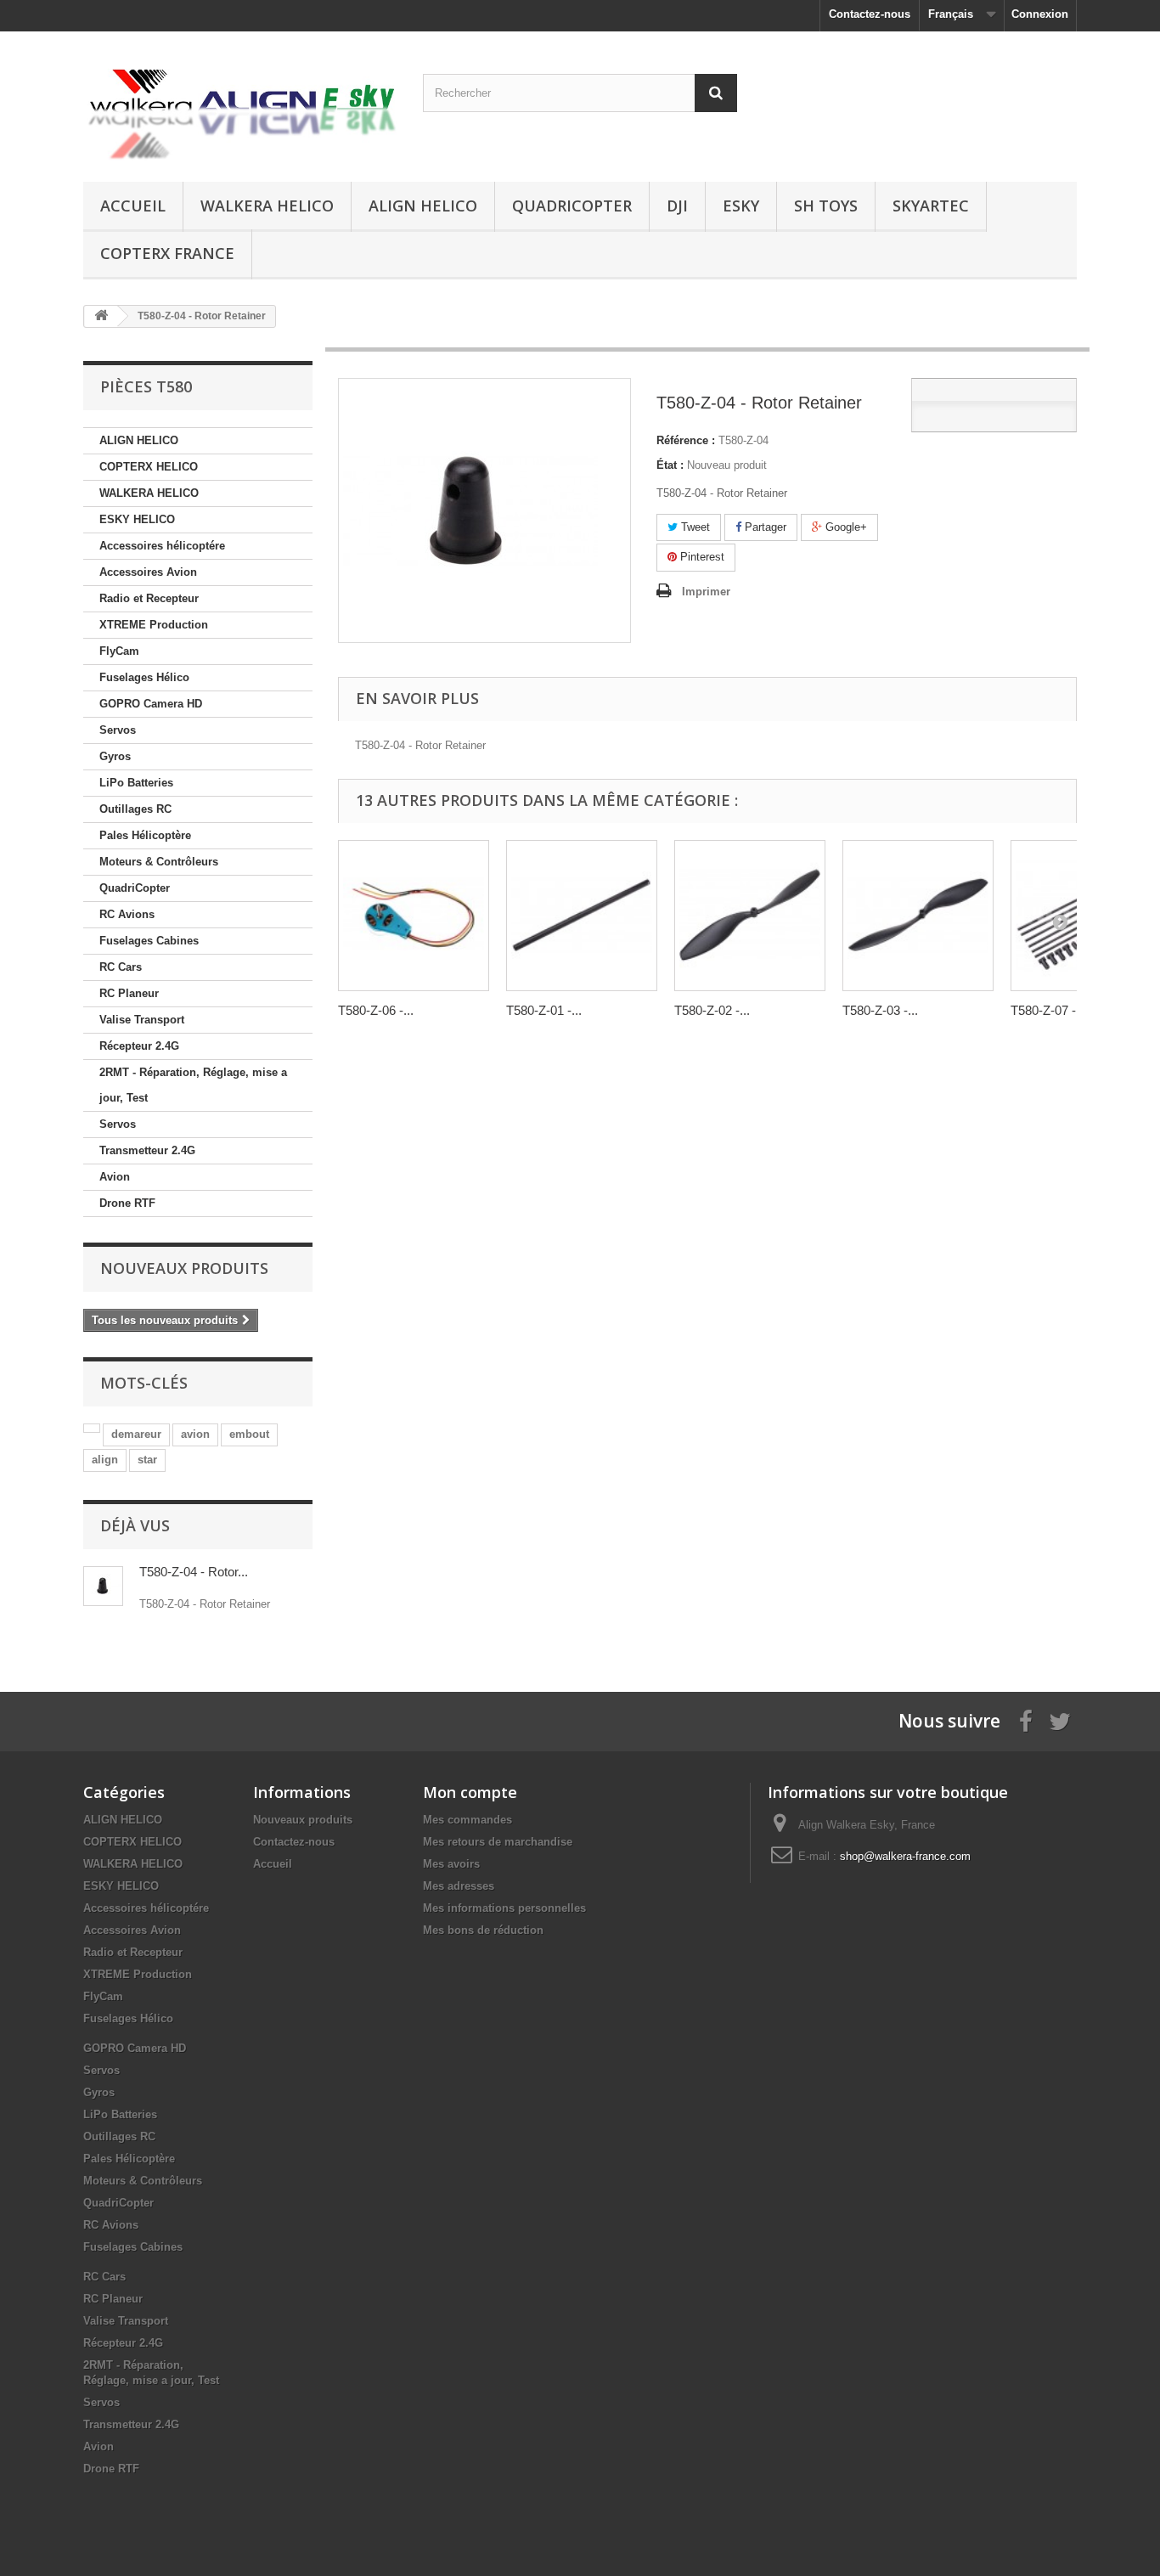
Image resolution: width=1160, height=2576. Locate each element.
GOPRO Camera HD (151, 704)
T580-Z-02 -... (712, 1010)
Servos (118, 730)
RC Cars (121, 967)
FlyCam (119, 651)
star (147, 1460)
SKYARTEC (931, 206)
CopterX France (167, 253)
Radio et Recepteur (149, 598)
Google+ (845, 527)
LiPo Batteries (136, 783)
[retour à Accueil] (101, 316)
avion (195, 1434)
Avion (115, 1177)
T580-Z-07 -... (1048, 1010)
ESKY (741, 206)
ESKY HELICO (137, 519)
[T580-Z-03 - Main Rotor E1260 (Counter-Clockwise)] (918, 916)
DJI (677, 206)
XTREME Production (154, 625)
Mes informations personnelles (504, 1908)
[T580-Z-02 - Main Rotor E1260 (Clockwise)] (750, 916)
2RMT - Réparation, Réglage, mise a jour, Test (193, 1085)
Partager (764, 527)
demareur (136, 1434)
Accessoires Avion (148, 572)
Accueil (133, 206)
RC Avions (127, 914)
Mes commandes (467, 1820)
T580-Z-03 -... (880, 1010)
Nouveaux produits (184, 1268)
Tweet (694, 527)
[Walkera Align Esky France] (240, 102)
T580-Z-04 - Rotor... (194, 1572)
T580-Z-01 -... (544, 1010)
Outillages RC (135, 809)
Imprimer (706, 592)
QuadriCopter (572, 206)
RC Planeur (129, 993)
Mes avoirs (451, 1864)
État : (670, 465)
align (105, 1460)
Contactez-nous (870, 14)
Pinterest (701, 557)
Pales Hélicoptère (145, 835)
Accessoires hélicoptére (162, 546)
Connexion (1040, 14)
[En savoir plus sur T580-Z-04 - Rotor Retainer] (103, 1586)
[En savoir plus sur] (92, 1428)
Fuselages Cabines (149, 941)
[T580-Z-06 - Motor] (414, 916)
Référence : (686, 440)
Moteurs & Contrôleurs (159, 862)
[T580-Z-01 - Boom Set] (582, 916)
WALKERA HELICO (267, 206)
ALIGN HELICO (423, 206)
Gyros (115, 756)
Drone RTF (127, 1203)
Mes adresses (459, 1886)
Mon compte (470, 1792)
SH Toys (826, 206)
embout (249, 1434)
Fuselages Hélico (144, 677)
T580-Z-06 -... (376, 1010)
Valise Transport (142, 1020)
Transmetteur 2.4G (147, 1150)
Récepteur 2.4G (139, 1046)
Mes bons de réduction (483, 1930)
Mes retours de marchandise (498, 1842)
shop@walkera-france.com (905, 1856)
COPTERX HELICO (149, 467)
